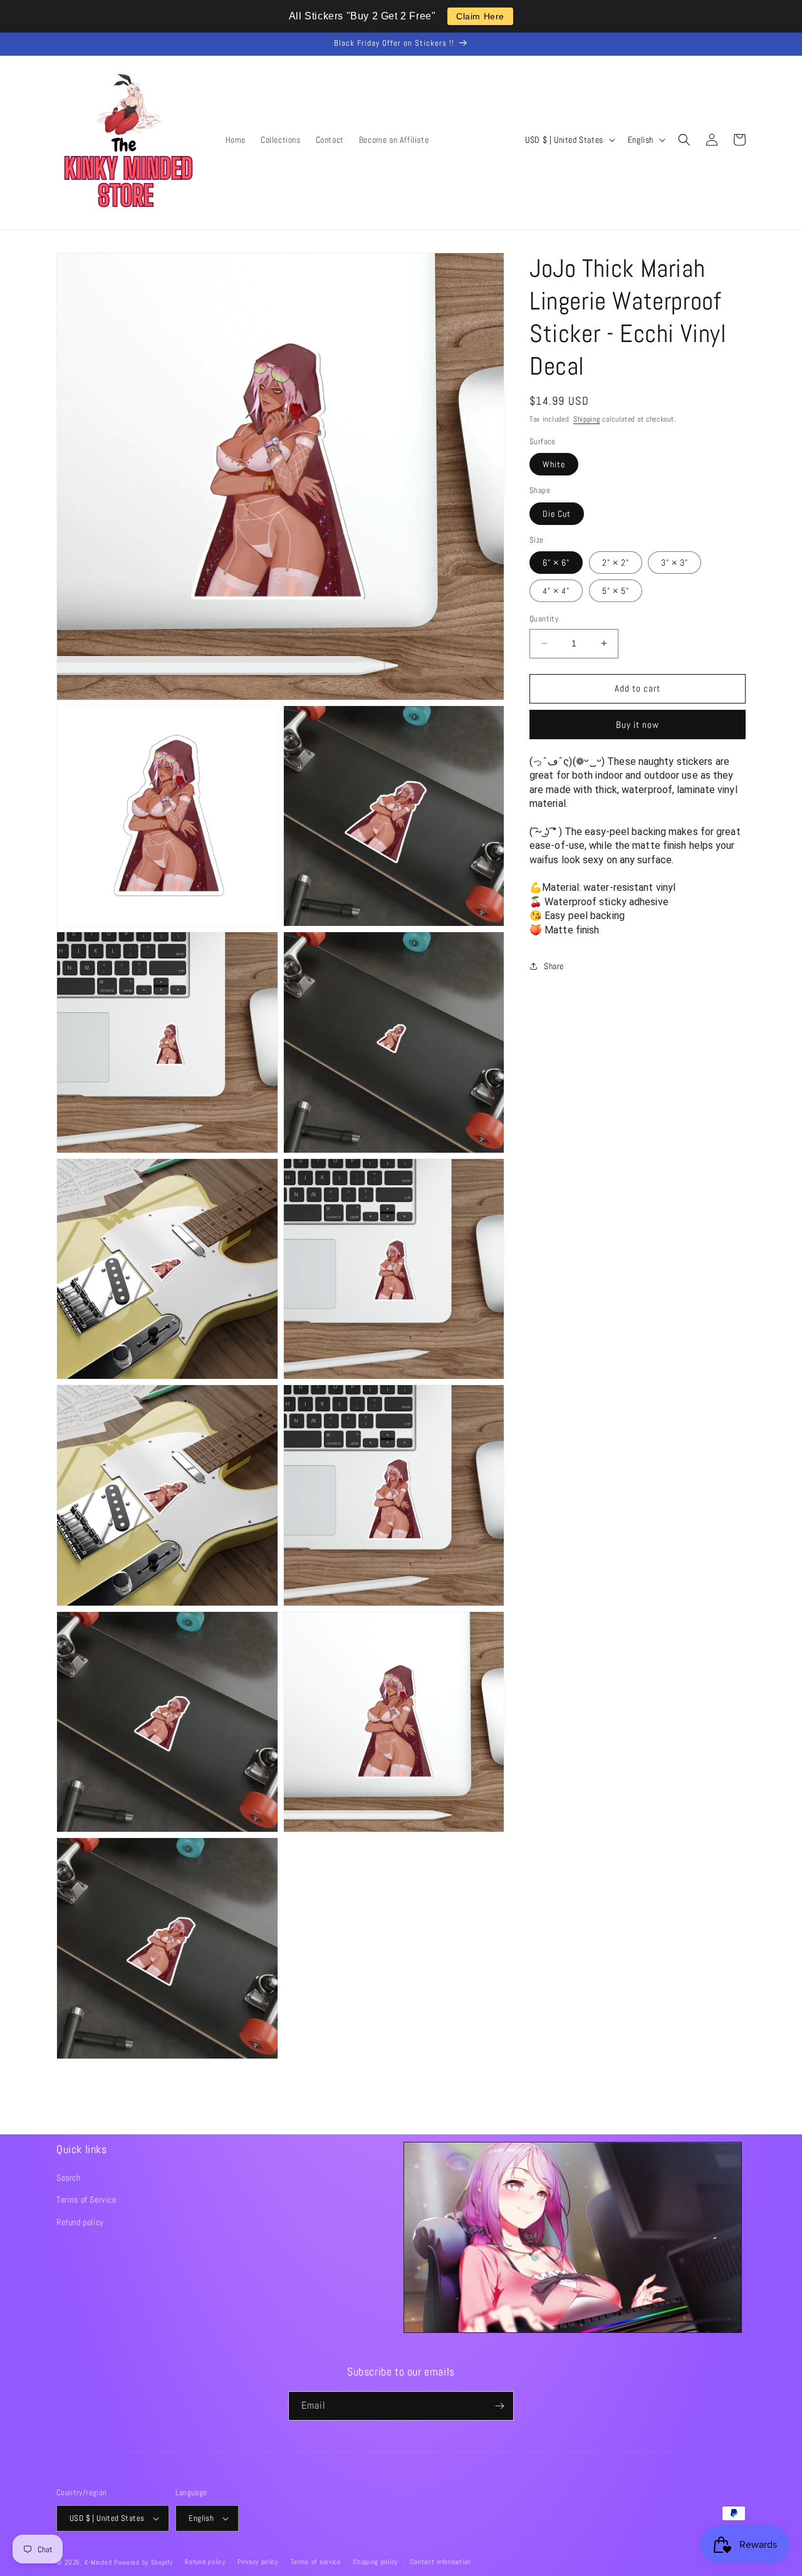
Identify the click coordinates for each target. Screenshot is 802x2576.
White (554, 464)
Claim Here (480, 16)
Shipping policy (375, 2562)
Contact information (441, 2562)
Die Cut (557, 513)
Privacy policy (258, 2562)
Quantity (544, 619)
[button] (684, 140)
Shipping (587, 419)
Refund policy (80, 2222)
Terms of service (316, 2562)
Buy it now (638, 724)
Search (69, 2178)
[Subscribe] (499, 2406)
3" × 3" (674, 563)
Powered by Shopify (143, 2562)
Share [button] (554, 966)
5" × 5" (616, 591)
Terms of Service (86, 2199)
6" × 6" (556, 563)
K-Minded (98, 2562)
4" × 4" (556, 591)
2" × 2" (616, 563)
